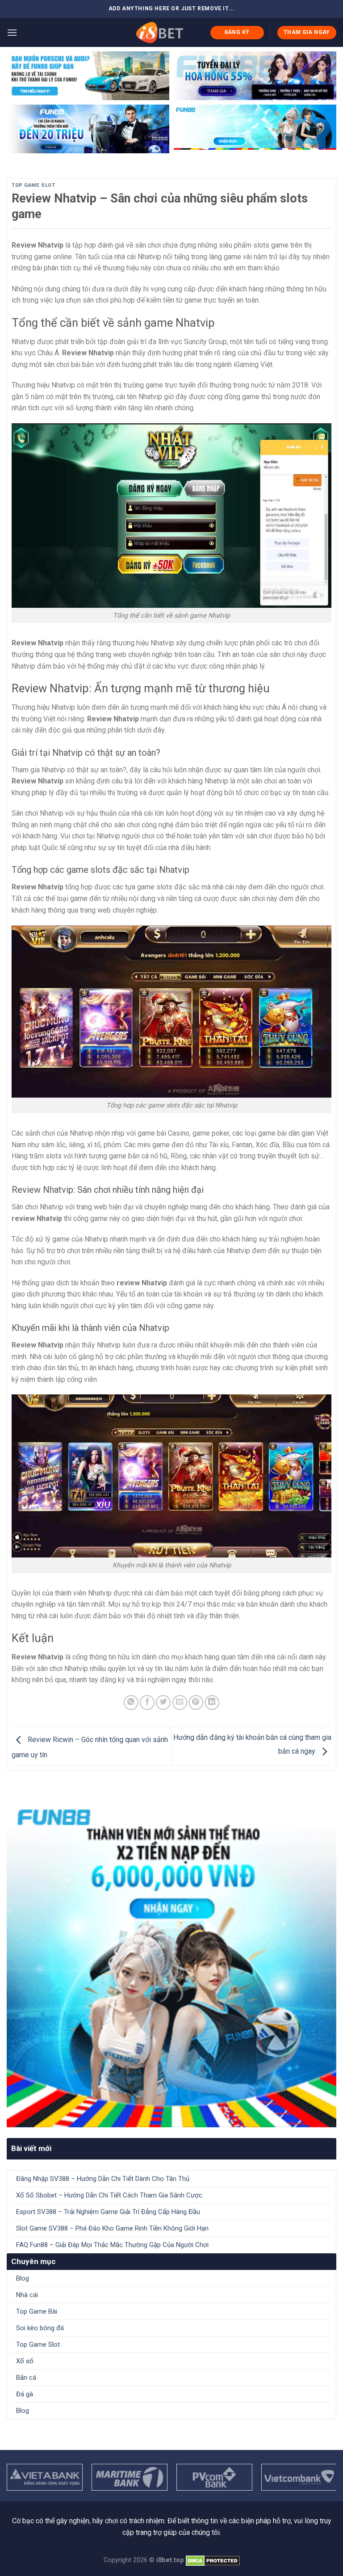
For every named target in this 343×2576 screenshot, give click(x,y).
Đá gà (25, 2394)
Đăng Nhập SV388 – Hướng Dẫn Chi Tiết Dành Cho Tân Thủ (103, 2179)
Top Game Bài (37, 2311)
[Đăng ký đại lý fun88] (88, 76)
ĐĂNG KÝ (237, 32)
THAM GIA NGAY (307, 32)
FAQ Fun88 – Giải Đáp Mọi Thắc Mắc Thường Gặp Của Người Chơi (112, 2245)
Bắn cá (26, 2378)
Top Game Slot (33, 185)
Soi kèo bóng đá (40, 2328)
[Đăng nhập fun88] (255, 129)
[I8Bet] (159, 32)
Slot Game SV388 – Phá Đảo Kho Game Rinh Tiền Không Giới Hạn (112, 2228)
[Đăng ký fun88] (171, 1962)
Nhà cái (27, 2295)
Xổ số (25, 2361)
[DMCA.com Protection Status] (213, 2560)
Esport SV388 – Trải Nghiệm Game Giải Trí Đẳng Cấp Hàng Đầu (108, 2212)
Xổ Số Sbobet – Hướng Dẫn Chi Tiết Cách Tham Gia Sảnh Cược (109, 2195)
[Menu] (12, 32)
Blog (23, 2278)
